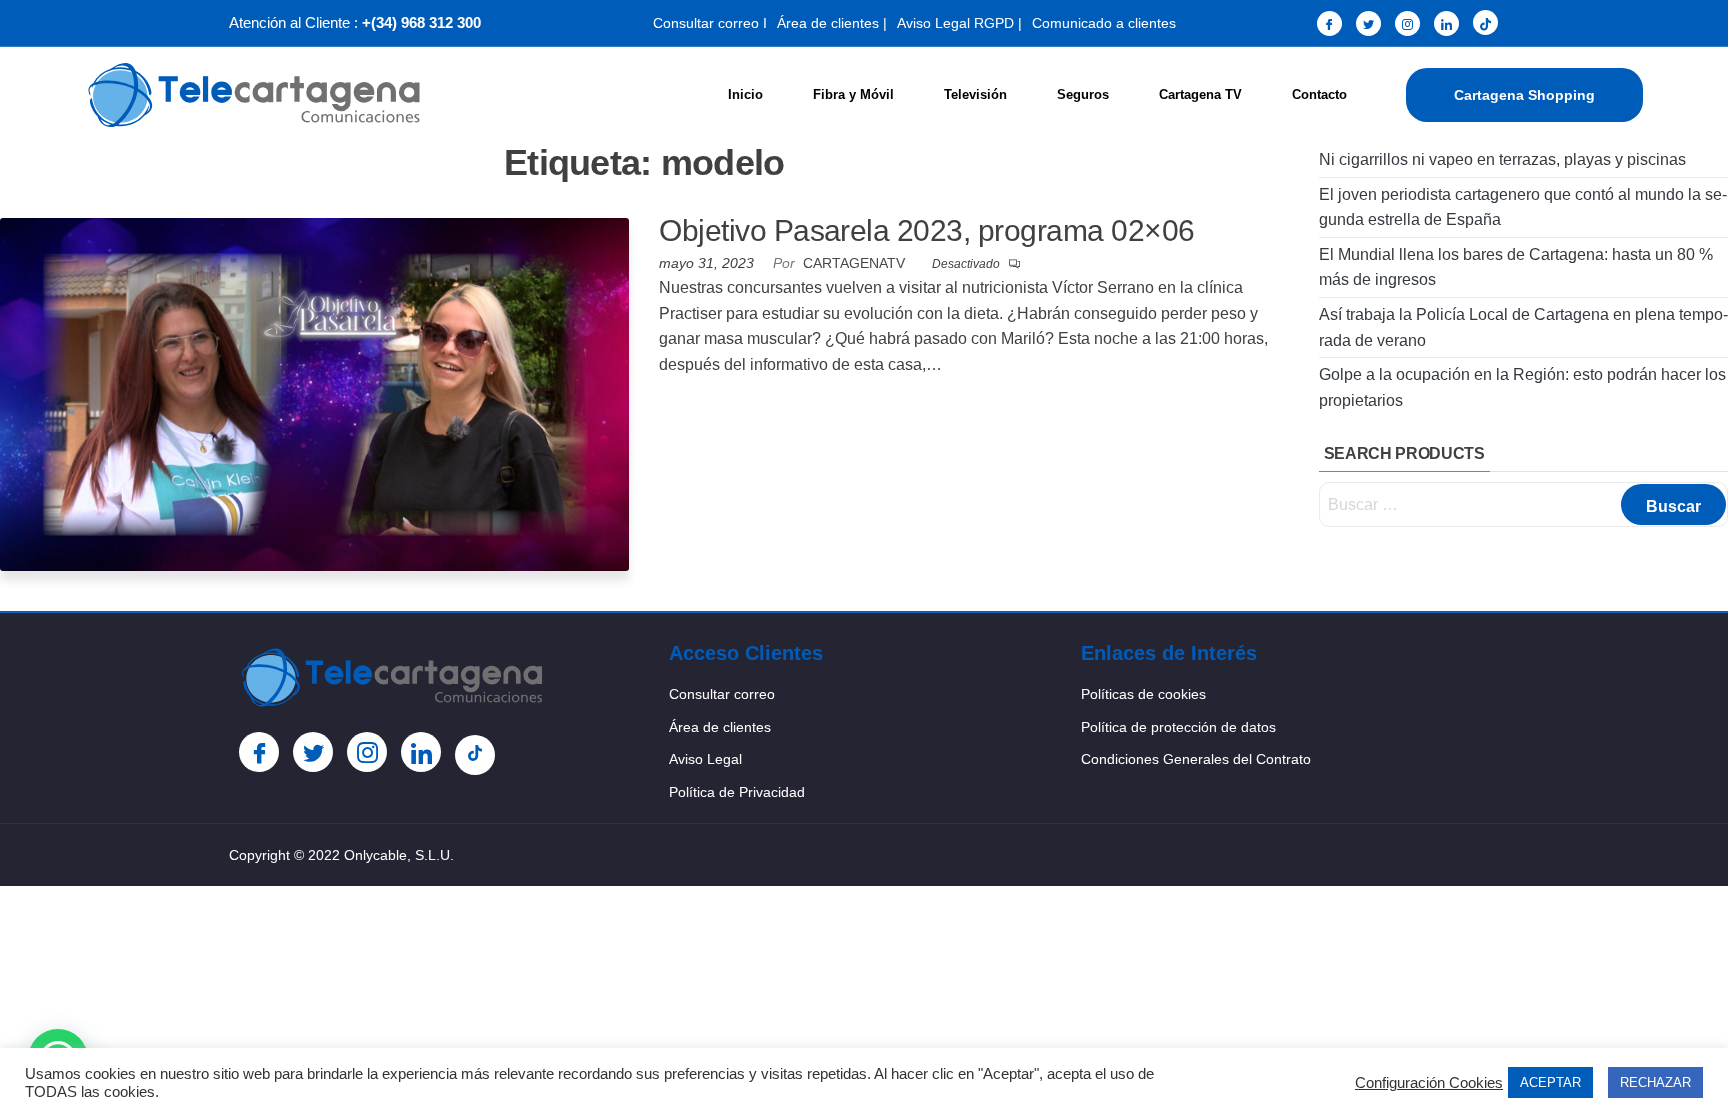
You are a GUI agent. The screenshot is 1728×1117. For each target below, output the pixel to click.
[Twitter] (1368, 23)
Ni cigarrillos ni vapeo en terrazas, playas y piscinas (1502, 159)
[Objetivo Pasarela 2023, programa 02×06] (314, 393)
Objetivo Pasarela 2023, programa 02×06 (926, 230)
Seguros (1083, 94)
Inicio (745, 94)
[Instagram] (1407, 23)
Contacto (1319, 94)
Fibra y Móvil (853, 94)
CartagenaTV (856, 263)
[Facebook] (1329, 23)
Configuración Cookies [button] (1429, 1083)
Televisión (975, 94)
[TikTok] (1485, 22)
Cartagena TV (1200, 94)
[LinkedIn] (1446, 23)
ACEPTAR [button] (1550, 1082)
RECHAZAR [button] (1655, 1082)
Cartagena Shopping (1524, 95)
